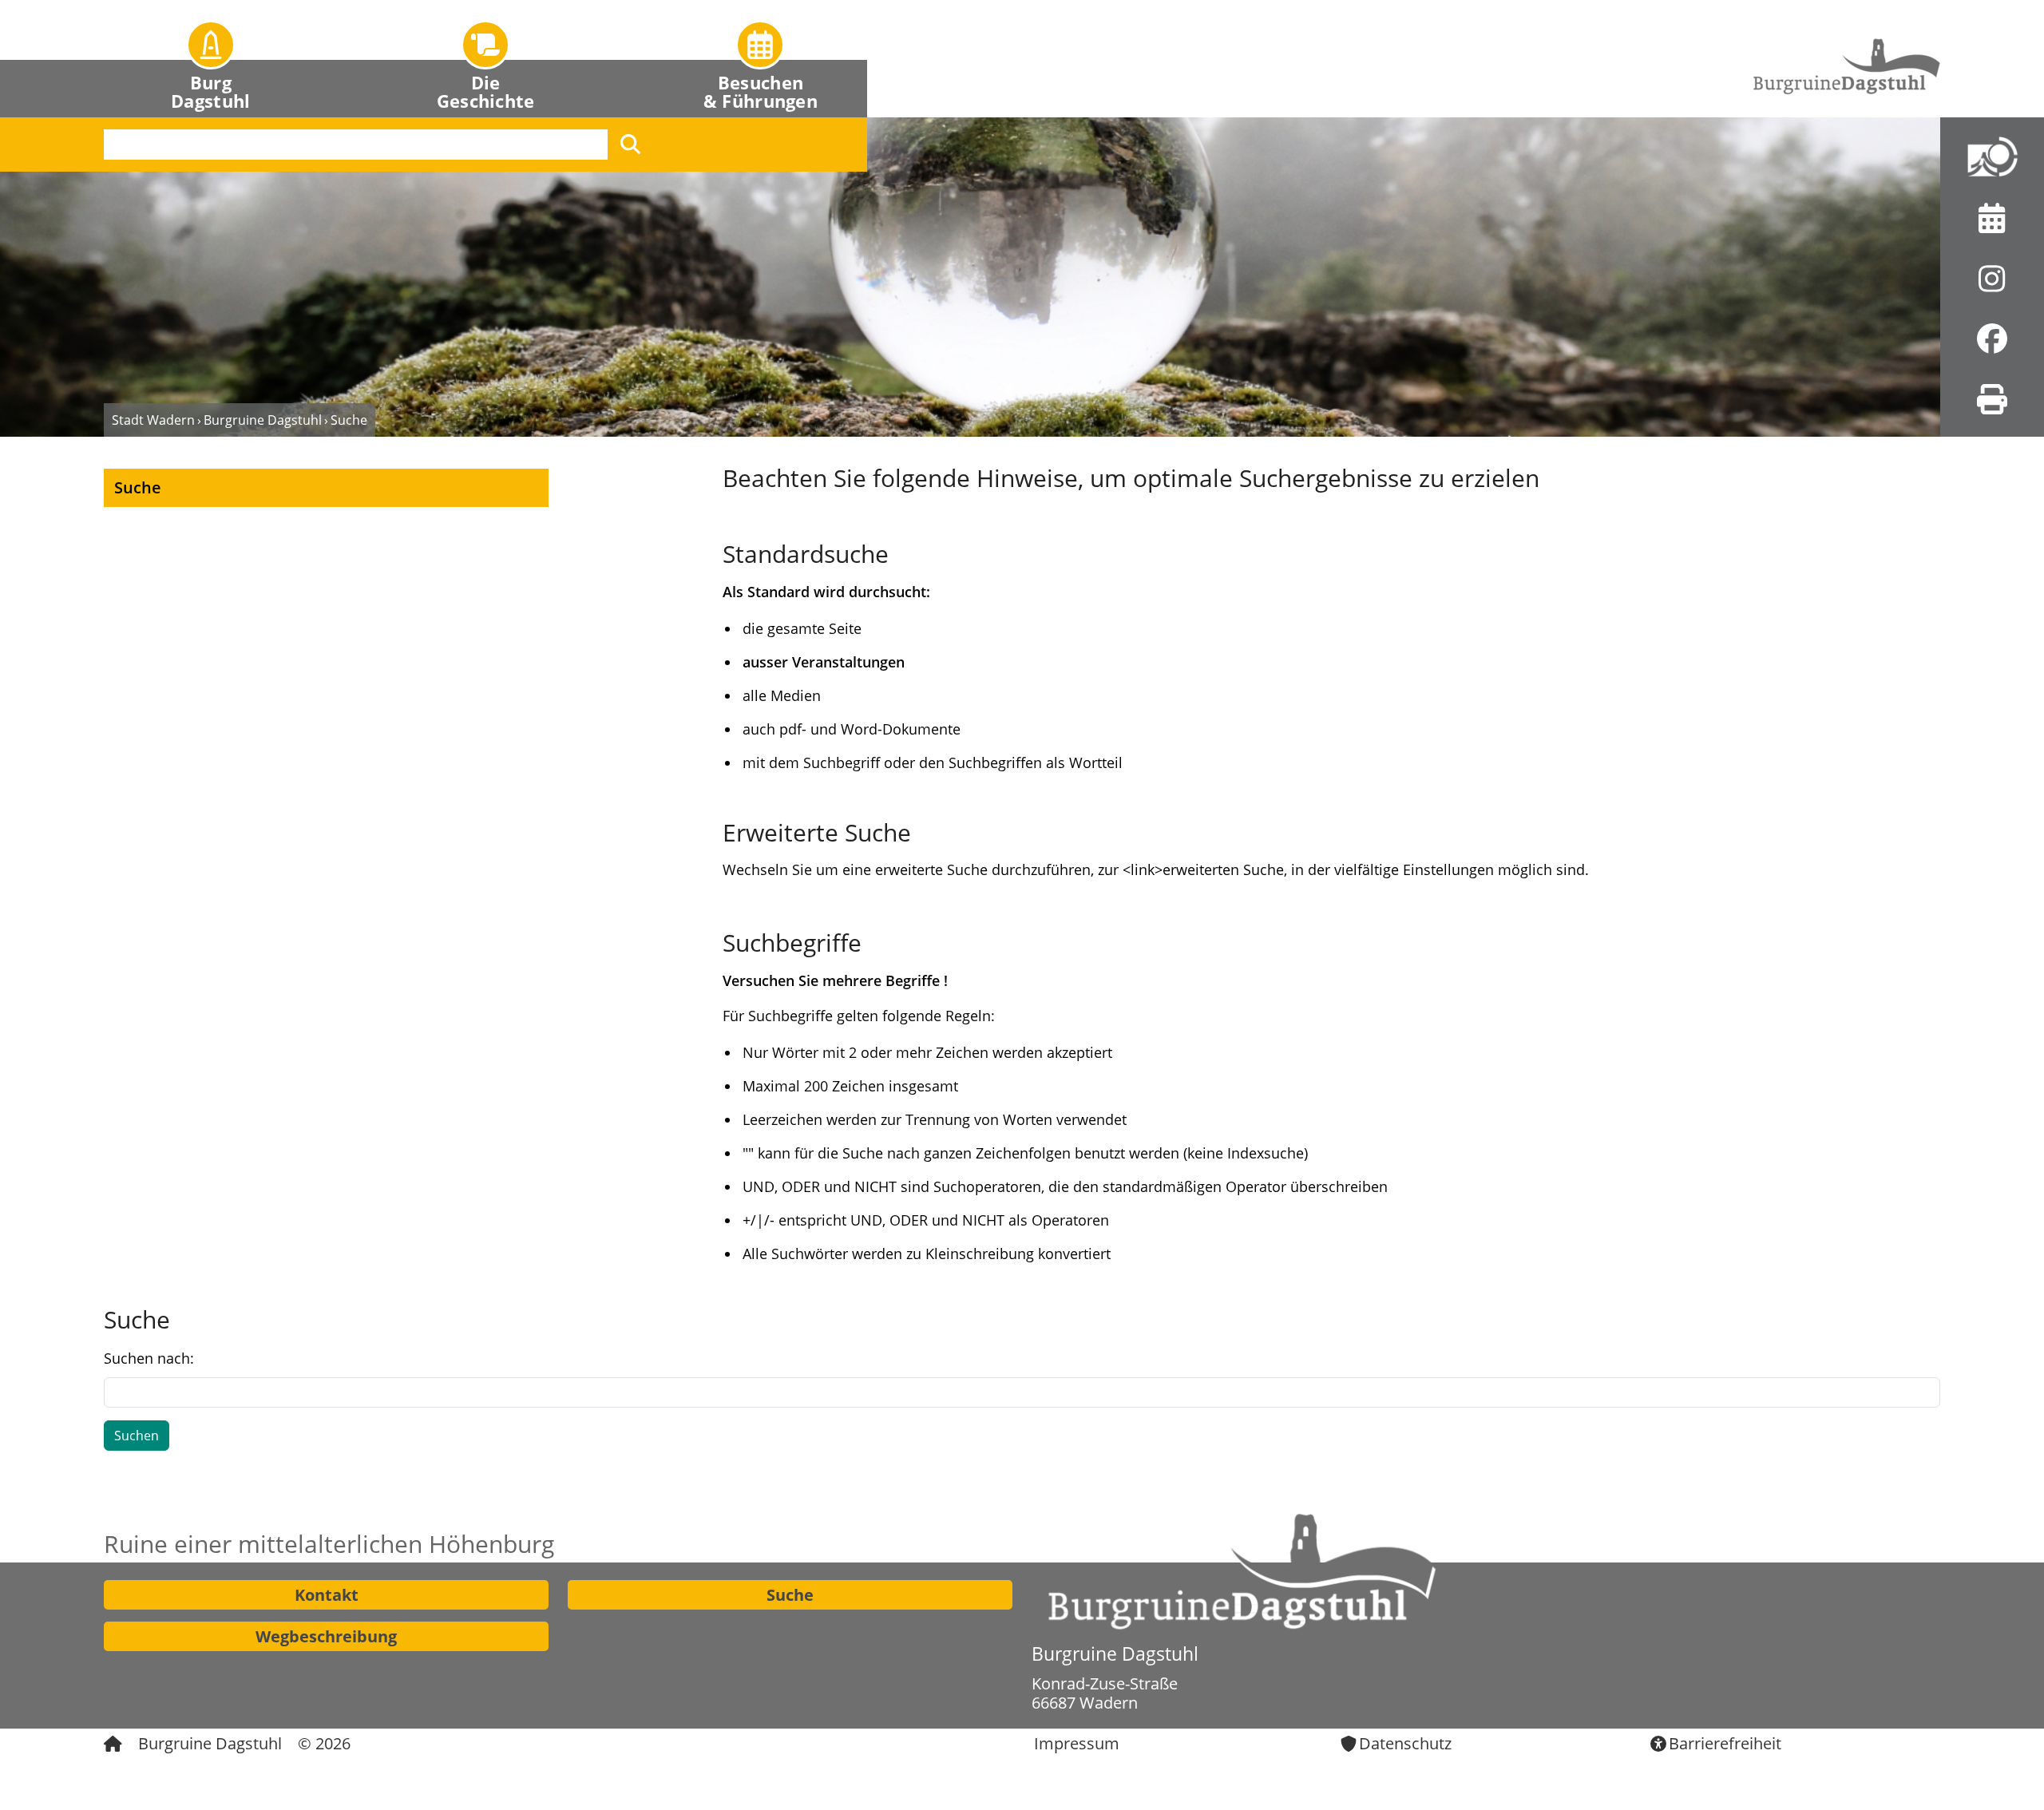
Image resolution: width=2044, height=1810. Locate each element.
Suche (790, 1595)
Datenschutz (1405, 1743)
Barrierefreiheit (1725, 1743)
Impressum (1077, 1743)
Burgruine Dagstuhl (263, 420)
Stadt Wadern (153, 420)
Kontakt (327, 1595)
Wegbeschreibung (326, 1636)
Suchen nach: (149, 1358)
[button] (211, 59)
